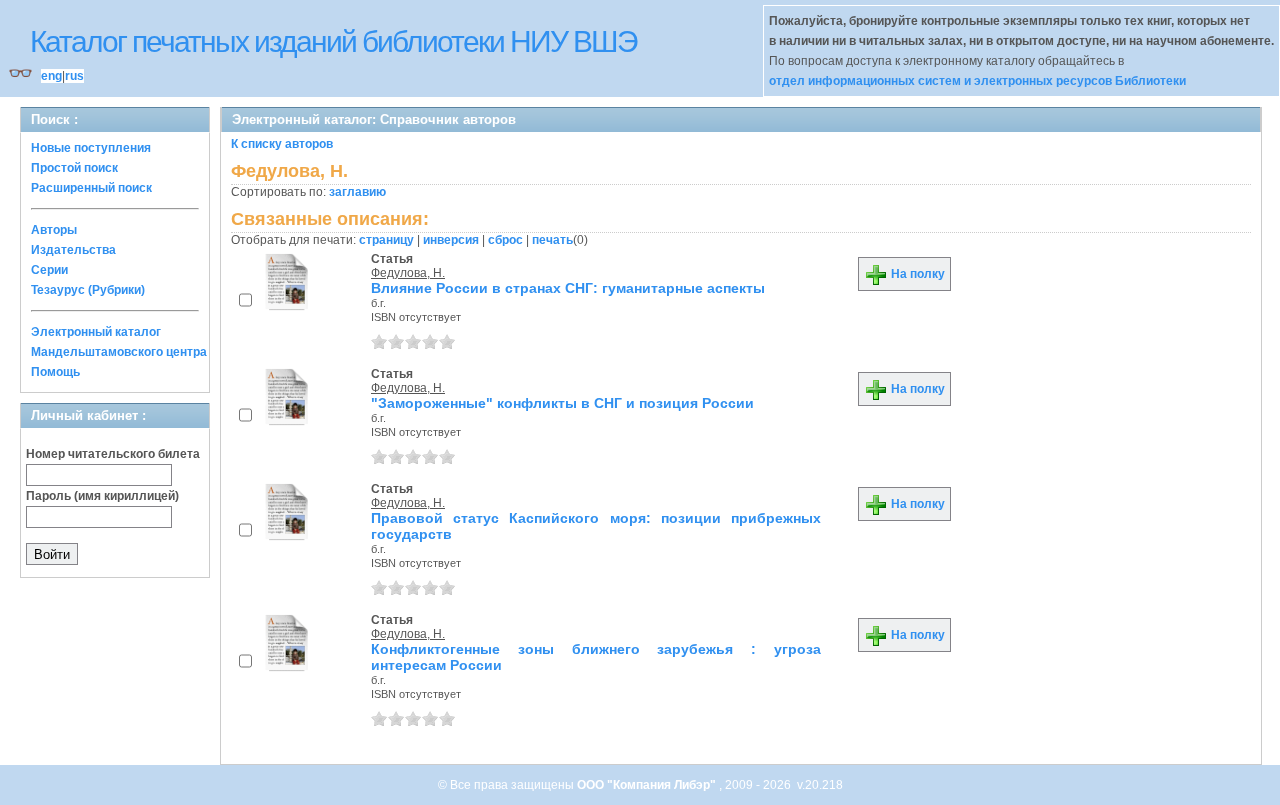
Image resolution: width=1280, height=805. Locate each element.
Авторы (54, 230)
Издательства (73, 250)
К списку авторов (282, 144)
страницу (386, 240)
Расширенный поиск (91, 188)
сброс (505, 240)
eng (51, 76)
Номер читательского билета (113, 454)
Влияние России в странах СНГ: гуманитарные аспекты (568, 288)
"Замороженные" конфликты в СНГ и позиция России (562, 403)
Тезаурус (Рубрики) (88, 290)
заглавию (357, 192)
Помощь (55, 372)
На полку (916, 274)
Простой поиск (74, 168)
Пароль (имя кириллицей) (102, 496)
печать (552, 240)
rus (74, 76)
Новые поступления (91, 148)
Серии (49, 270)
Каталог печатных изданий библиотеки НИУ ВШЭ (333, 41)
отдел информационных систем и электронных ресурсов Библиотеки (977, 81)
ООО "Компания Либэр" (648, 785)
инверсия (451, 240)
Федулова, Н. (408, 273)
